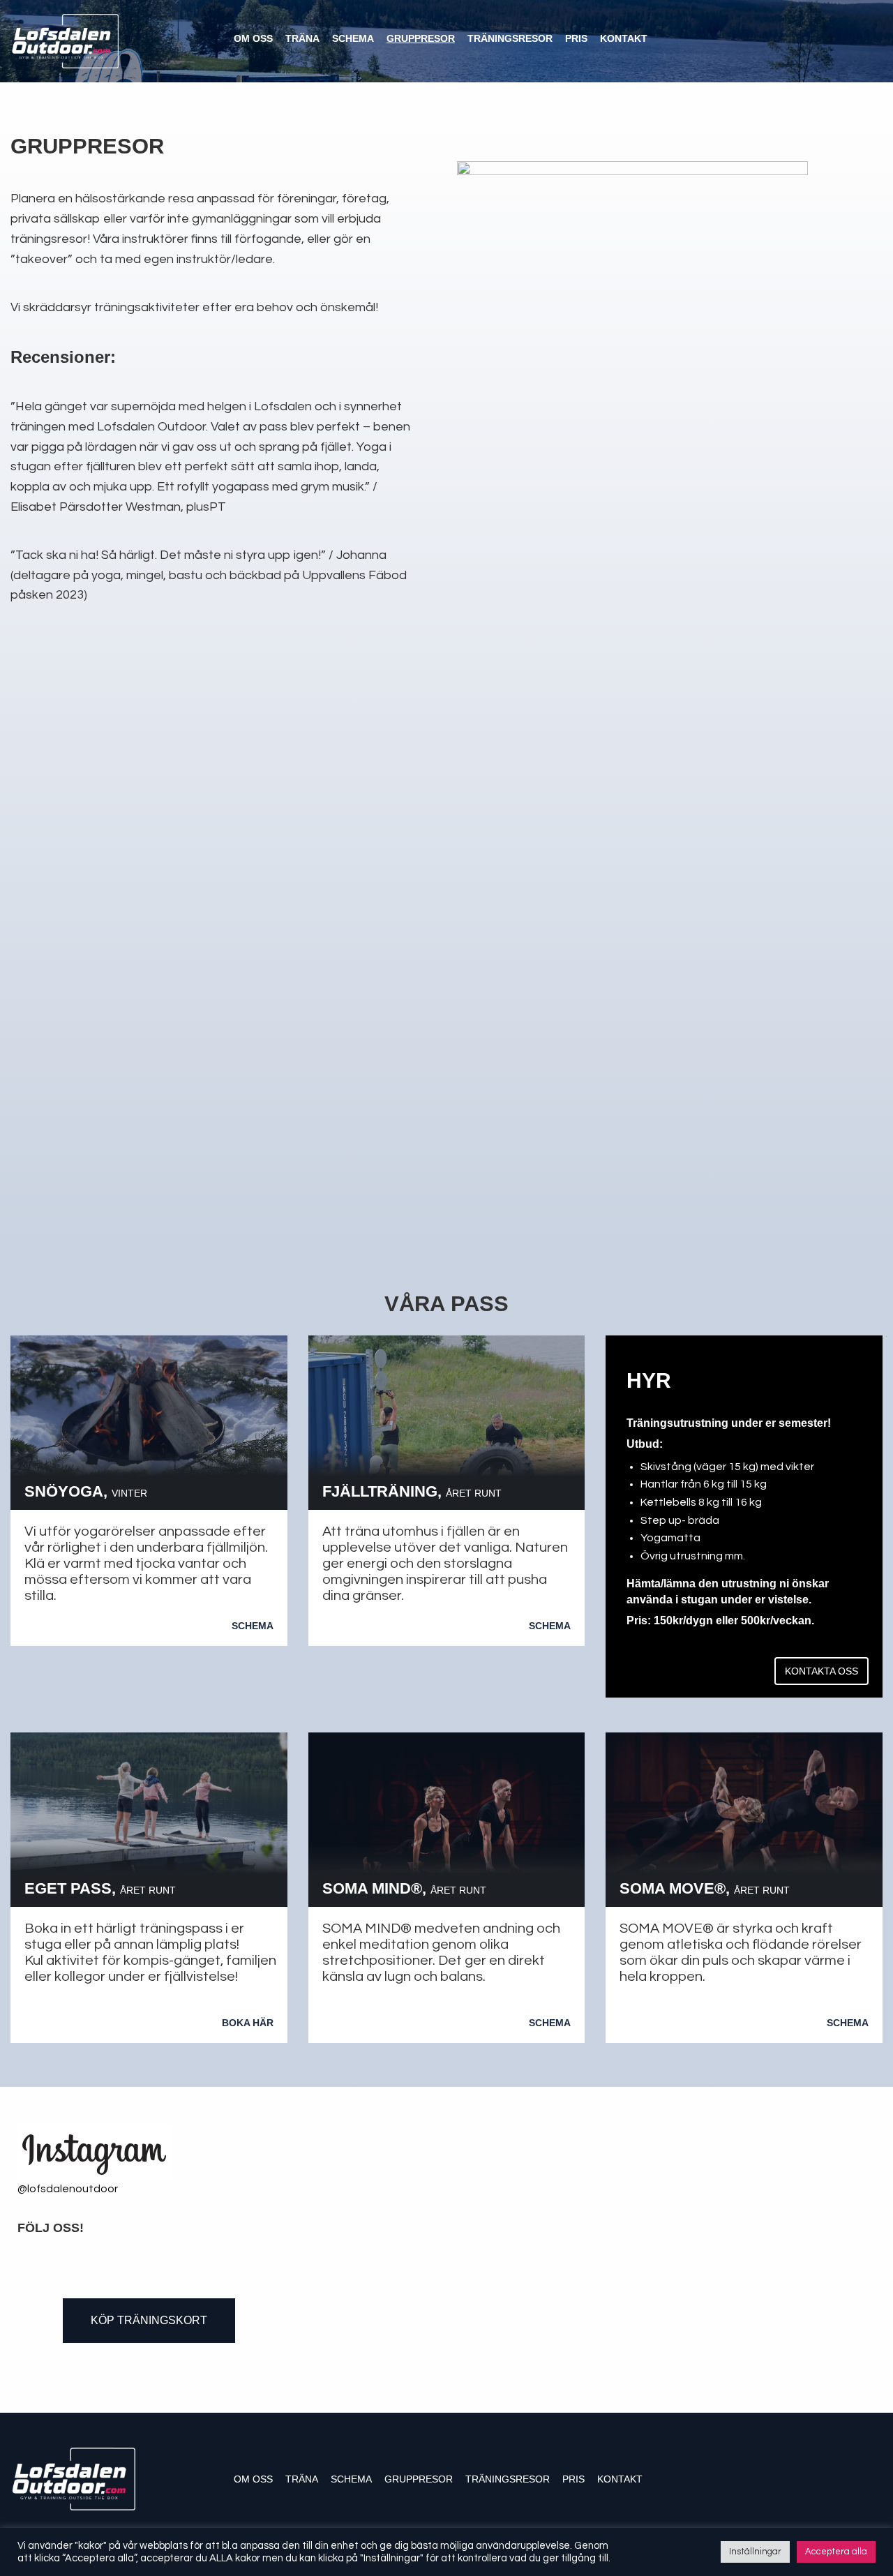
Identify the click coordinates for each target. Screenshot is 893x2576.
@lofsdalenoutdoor (68, 2189)
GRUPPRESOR (421, 38)
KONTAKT (624, 38)
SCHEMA (353, 38)
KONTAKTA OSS (821, 1671)
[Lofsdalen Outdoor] (65, 40)
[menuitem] (258, 38)
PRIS (576, 38)
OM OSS (253, 38)
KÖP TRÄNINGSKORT (149, 2320)
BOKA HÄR (248, 2023)
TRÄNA (302, 38)
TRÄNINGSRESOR (510, 38)
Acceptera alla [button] (836, 2552)
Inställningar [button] (755, 2552)
